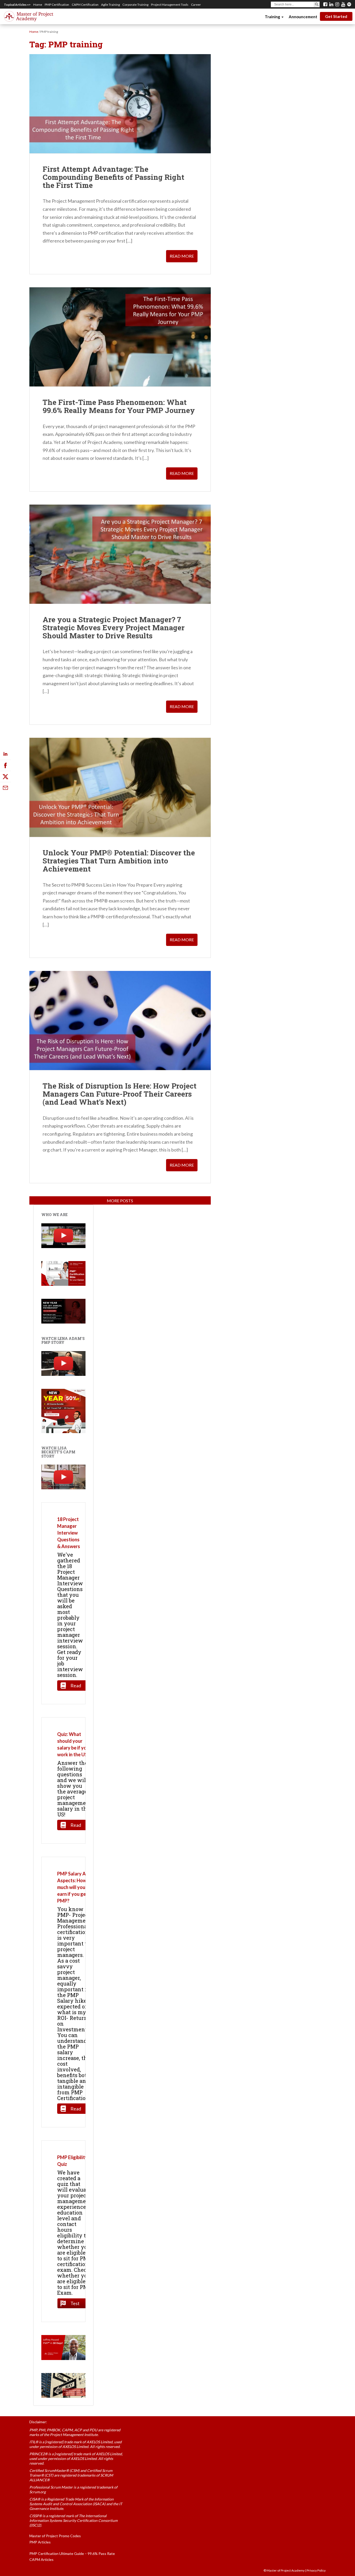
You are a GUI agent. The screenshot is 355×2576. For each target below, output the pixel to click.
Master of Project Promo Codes (55, 2536)
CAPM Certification (85, 5)
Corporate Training (135, 5)
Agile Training (110, 5)
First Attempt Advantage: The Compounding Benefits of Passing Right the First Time (113, 177)
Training (273, 17)
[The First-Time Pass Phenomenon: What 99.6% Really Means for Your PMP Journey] (120, 337)
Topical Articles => (17, 5)
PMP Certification (57, 5)
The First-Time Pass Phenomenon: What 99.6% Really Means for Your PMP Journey (119, 406)
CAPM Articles (41, 2559)
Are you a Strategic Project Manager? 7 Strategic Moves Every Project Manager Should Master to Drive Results (114, 628)
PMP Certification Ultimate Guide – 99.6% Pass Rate (72, 2553)
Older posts (120, 1201)
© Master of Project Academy (284, 2570)
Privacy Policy (316, 2570)
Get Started (336, 16)
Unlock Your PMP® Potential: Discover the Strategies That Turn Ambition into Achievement (119, 861)
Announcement (303, 17)
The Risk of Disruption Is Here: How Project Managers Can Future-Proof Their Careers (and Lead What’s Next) (120, 1094)
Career (196, 5)
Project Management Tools (170, 5)
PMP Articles (40, 2542)
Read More (182, 256)
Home (38, 5)
